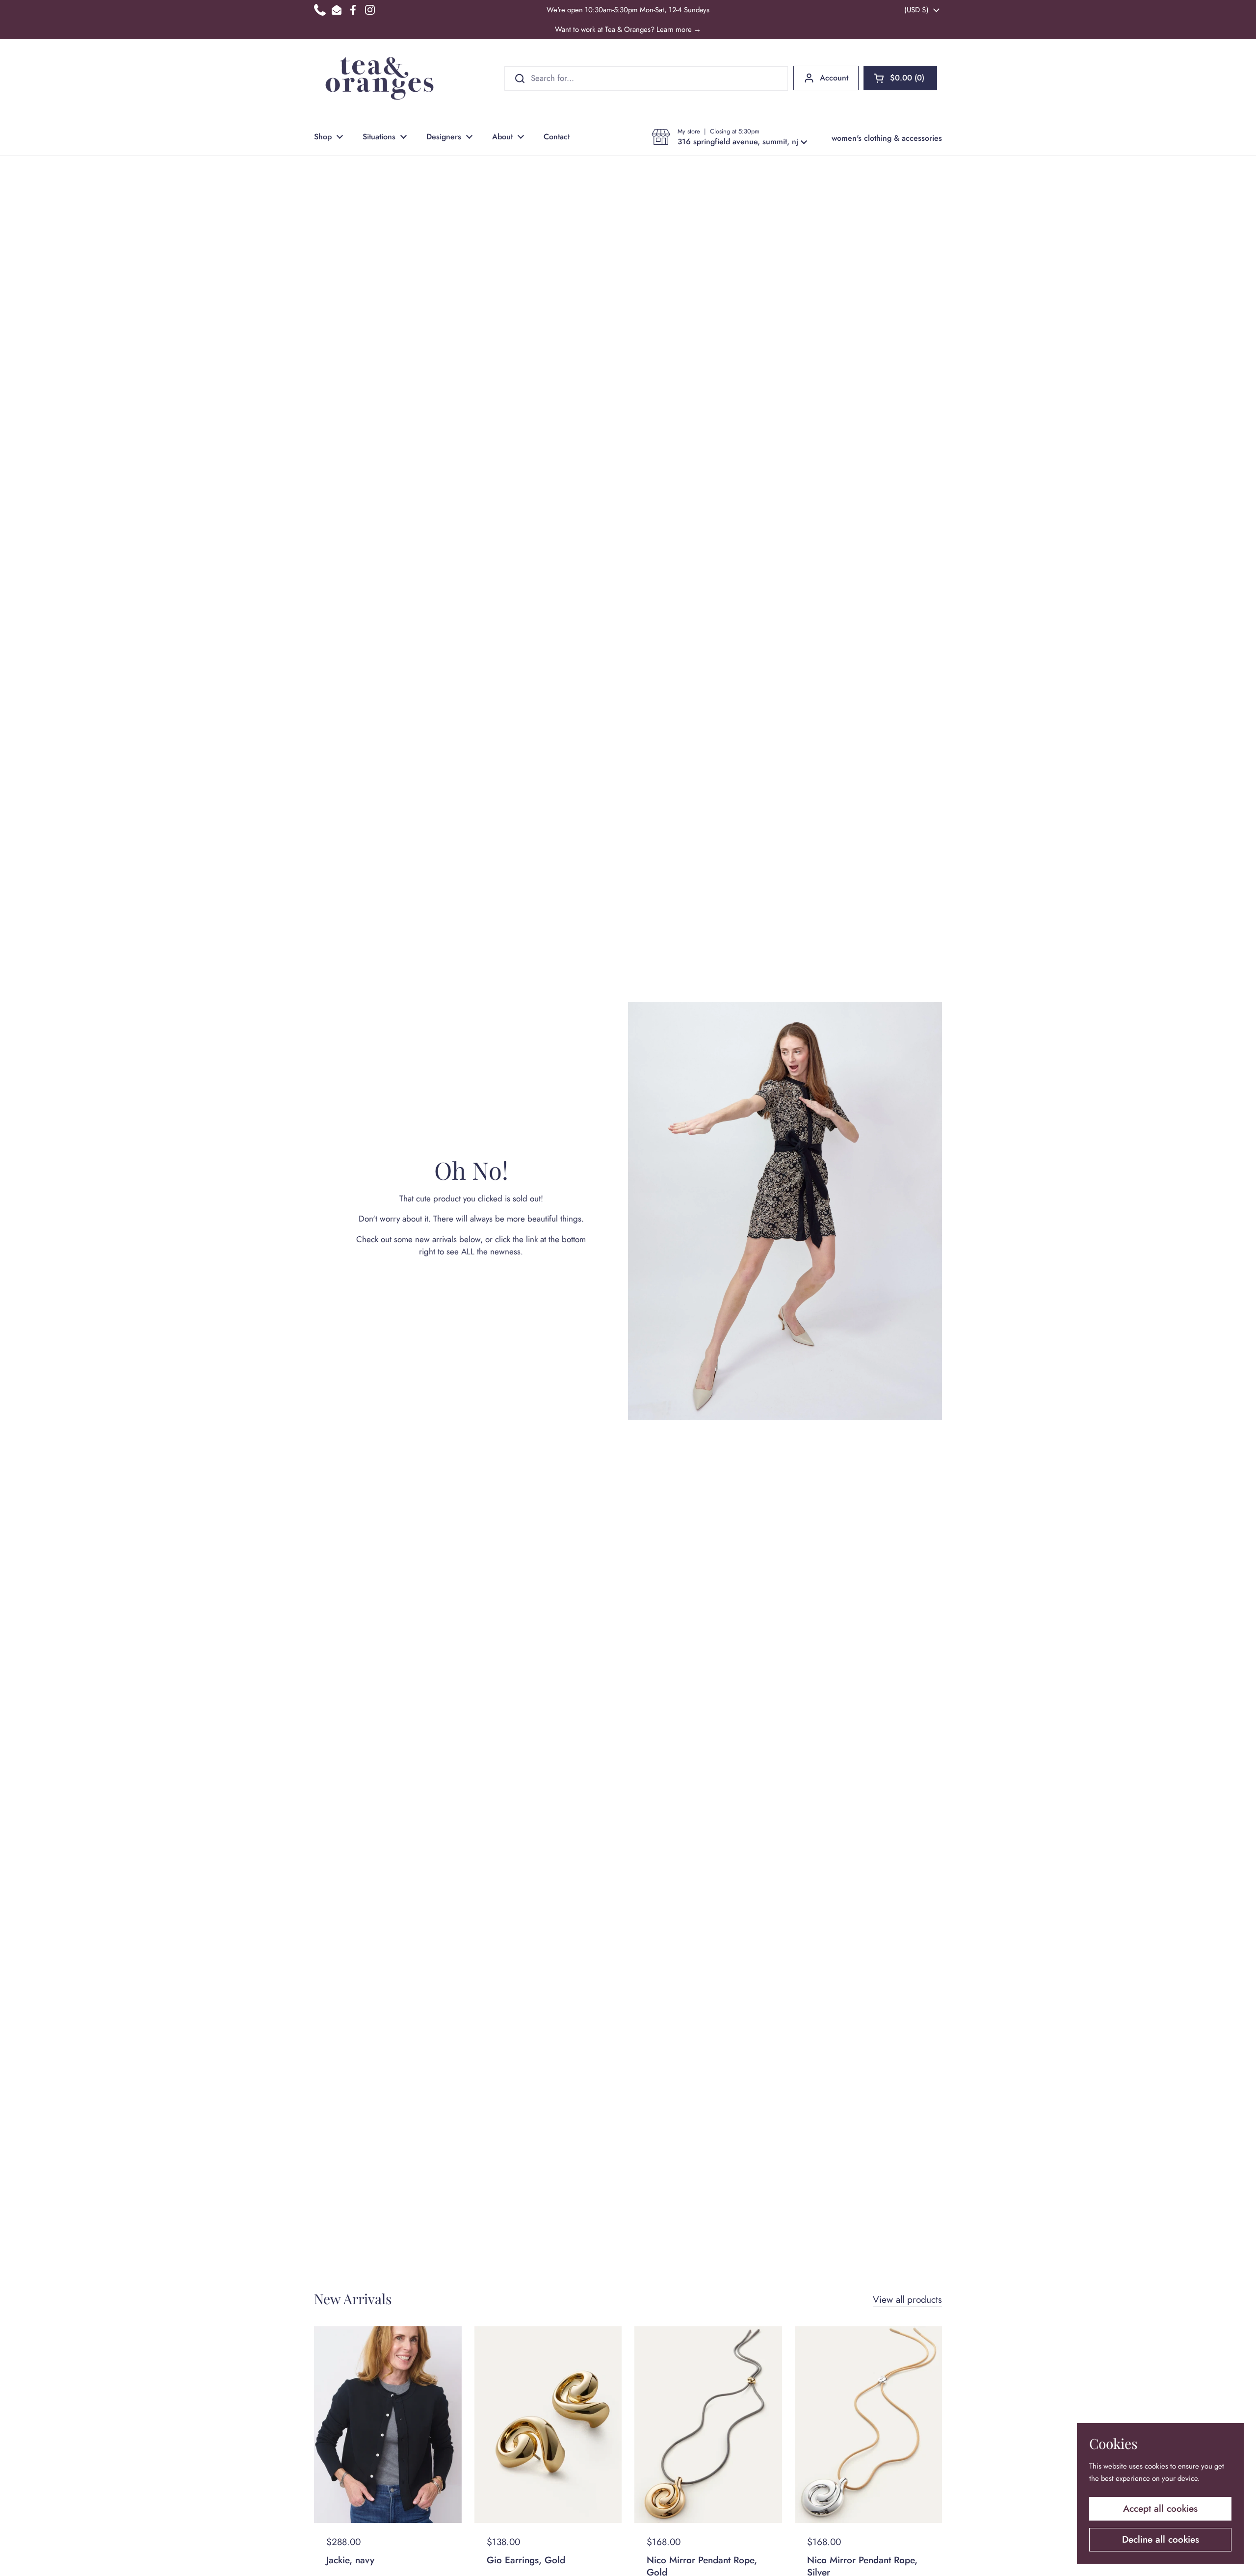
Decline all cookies (1161, 2539)
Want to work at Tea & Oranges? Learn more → (628, 29)
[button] (900, 78)
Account (834, 78)
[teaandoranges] (379, 78)
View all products (907, 2300)
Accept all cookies (1160, 2509)
